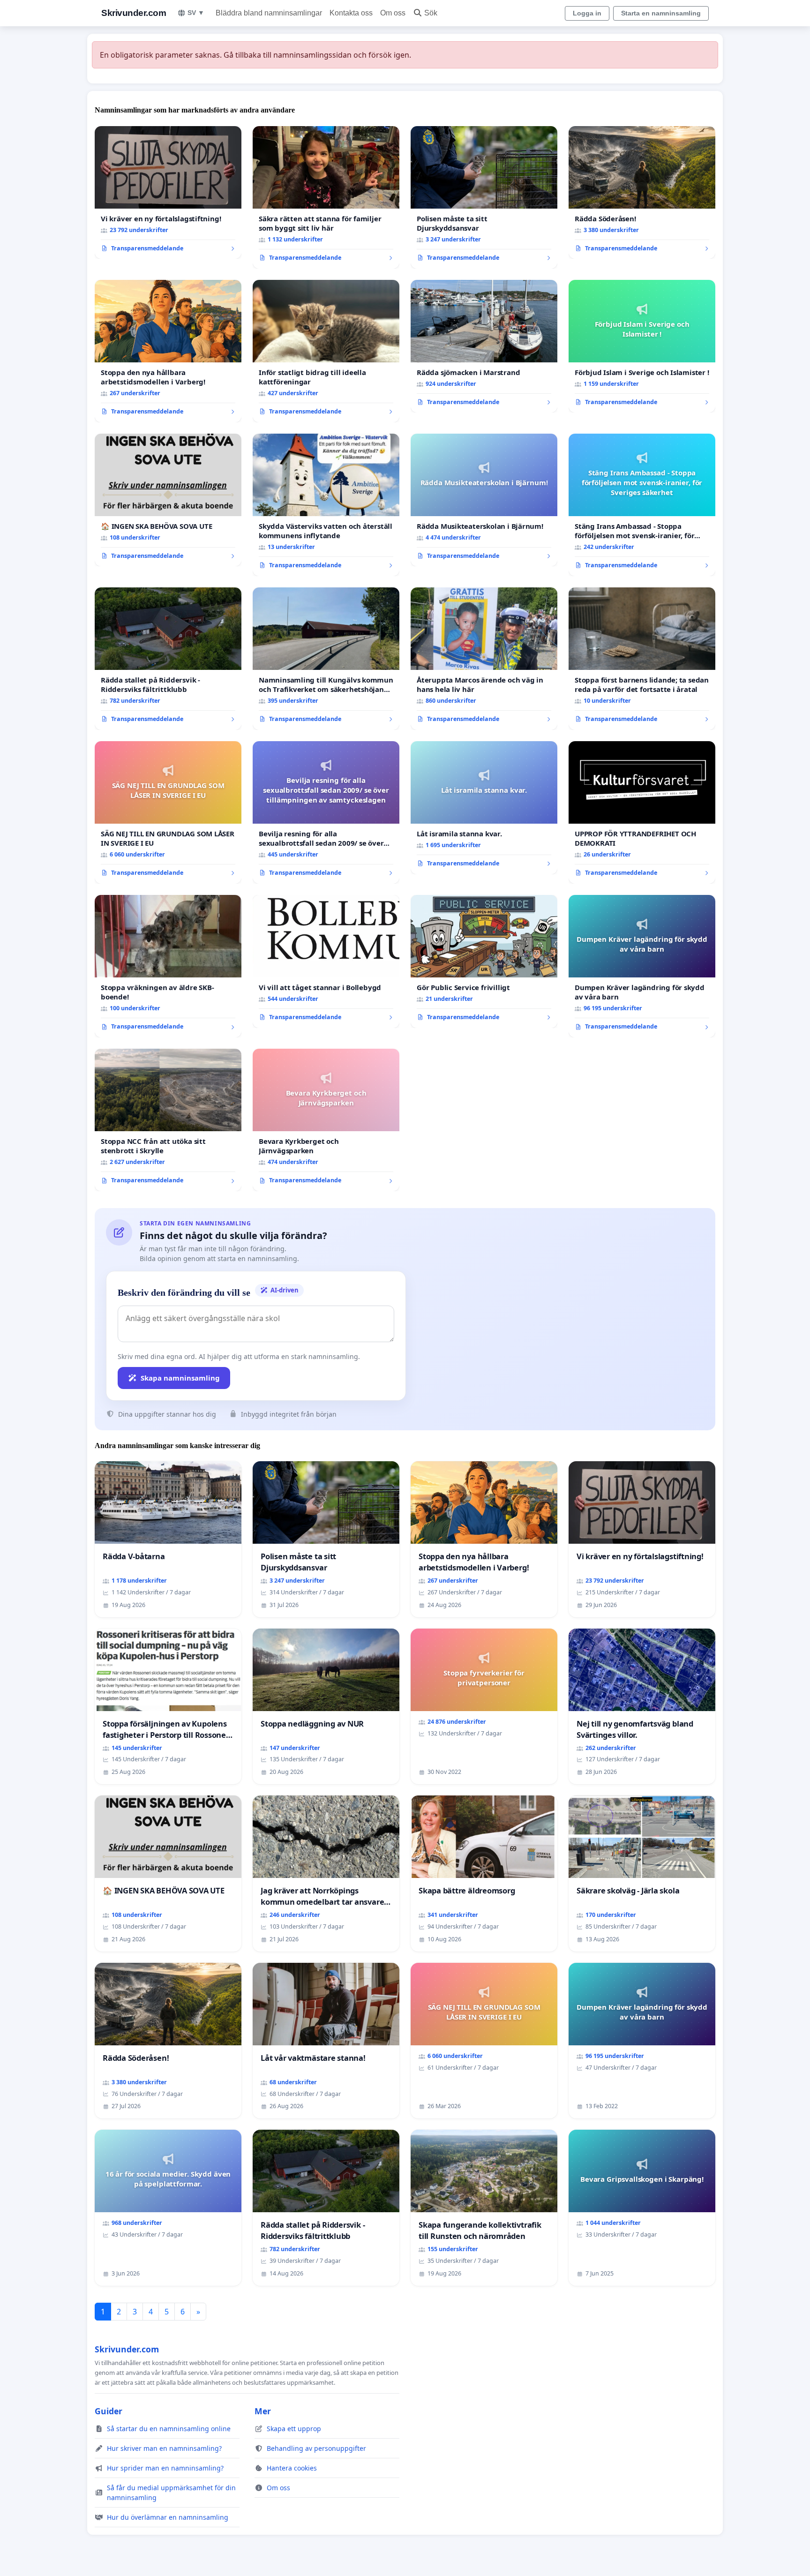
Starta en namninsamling (661, 13)
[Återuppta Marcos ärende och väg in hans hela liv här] (484, 659)
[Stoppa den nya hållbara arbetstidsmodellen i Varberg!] (168, 351)
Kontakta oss (351, 13)
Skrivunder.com (134, 13)
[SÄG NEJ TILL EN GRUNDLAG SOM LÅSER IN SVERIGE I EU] (168, 812)
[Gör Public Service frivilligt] (484, 961)
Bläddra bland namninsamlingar (269, 13)
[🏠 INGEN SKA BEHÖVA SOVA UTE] (168, 500)
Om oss (393, 13)
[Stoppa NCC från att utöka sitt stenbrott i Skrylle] (168, 1120)
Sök (431, 13)
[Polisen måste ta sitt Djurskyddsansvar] (484, 197)
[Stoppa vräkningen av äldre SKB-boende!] (168, 966)
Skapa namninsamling (180, 1378)
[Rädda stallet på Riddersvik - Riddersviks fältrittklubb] (168, 659)
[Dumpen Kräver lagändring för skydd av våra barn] (642, 966)
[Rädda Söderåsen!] (642, 193)
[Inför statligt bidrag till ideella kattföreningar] (326, 351)
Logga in (587, 13)
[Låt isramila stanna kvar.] (484, 808)
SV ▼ (196, 13)
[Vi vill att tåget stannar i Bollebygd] (326, 961)
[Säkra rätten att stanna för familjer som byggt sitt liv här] (326, 197)
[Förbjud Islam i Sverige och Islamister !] (642, 346)
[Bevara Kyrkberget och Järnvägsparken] (326, 1120)
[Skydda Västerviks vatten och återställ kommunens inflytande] (326, 505)
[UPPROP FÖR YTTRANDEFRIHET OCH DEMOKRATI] (642, 812)
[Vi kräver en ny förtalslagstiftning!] (168, 193)
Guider (109, 2411)
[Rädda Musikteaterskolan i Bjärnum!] (484, 500)
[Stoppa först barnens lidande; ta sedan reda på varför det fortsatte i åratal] (642, 659)
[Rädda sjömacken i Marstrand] (484, 346)
